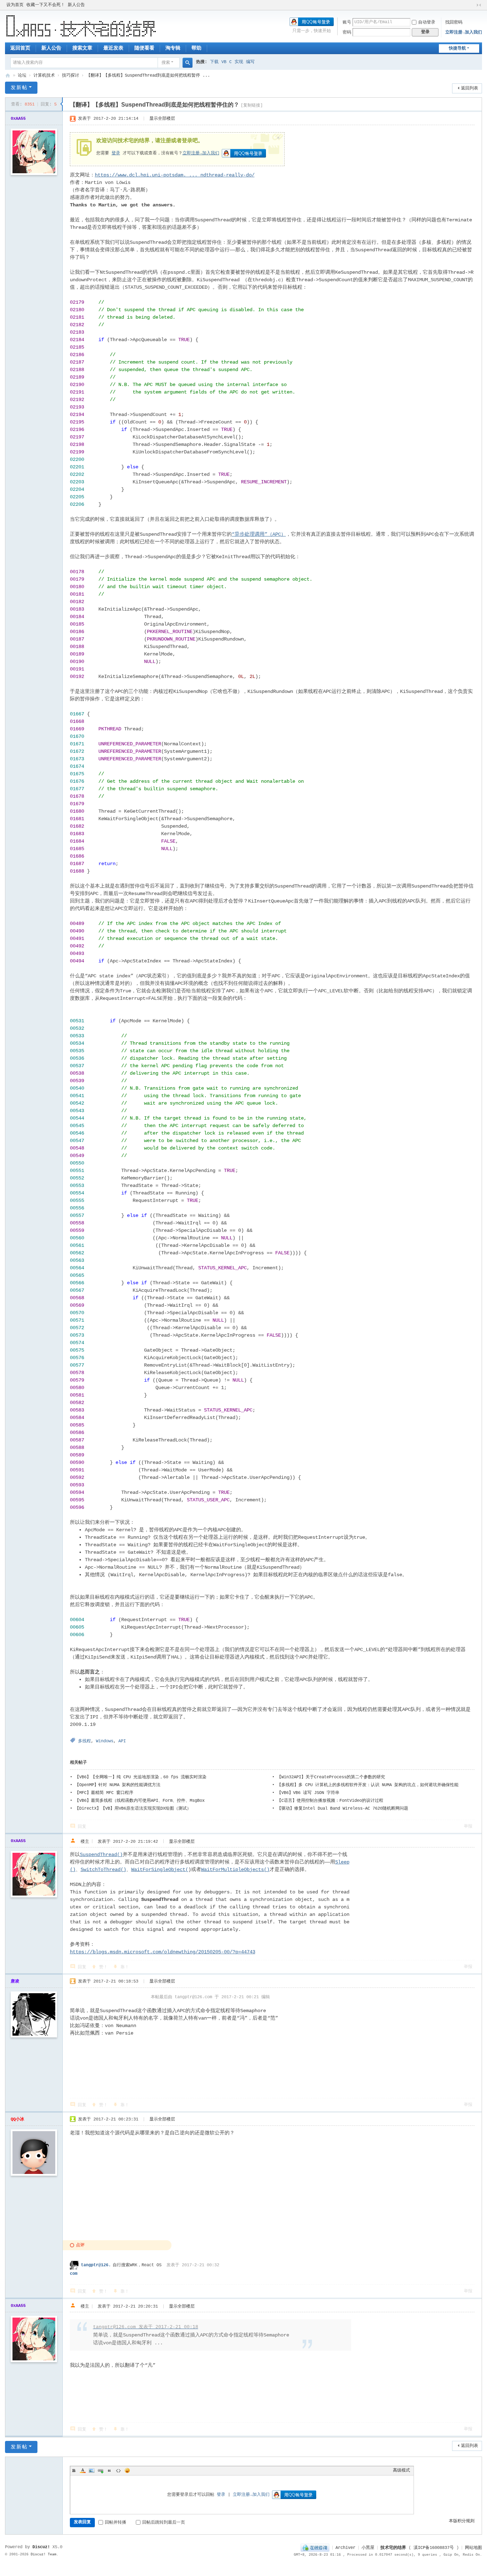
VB (224, 62)
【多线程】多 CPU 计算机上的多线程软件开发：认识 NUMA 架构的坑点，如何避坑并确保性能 (368, 1785)
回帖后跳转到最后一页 (164, 2523)
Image (92, 2470)
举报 (468, 1826)
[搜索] (188, 63)
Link (101, 2470)
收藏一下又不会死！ (46, 5)
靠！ (125, 1967)
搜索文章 (82, 48)
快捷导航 (457, 48)
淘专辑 (173, 48)
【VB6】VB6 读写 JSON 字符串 (308, 1793)
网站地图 (473, 2548)
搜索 (166, 63)
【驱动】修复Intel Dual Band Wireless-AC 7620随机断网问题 (343, 1809)
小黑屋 (368, 2548)
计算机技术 (44, 76)
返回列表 (470, 88)
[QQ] (315, 2548)
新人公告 (76, 5)
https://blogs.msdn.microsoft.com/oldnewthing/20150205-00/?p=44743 (163, 1952)
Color (83, 2470)
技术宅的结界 (8, 76)
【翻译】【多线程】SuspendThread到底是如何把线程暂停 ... (148, 76)
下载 (214, 62)
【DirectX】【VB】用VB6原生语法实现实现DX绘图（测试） (133, 1809)
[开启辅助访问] (472, 5)
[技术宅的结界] (81, 26)
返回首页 (20, 48)
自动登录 (427, 22)
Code (118, 2470)
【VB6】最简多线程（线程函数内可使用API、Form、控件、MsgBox (140, 1801)
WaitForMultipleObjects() (235, 1870)
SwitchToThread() (103, 1870)
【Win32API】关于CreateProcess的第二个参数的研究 (331, 1777)
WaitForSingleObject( (160, 1870)
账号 (347, 22)
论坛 (22, 76)
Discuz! (41, 2547)
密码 (347, 32)
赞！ (103, 1967)
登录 (116, 153)
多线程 (84, 1741)
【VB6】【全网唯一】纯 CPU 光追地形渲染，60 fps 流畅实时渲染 (141, 1777)
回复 (82, 1827)
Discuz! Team (43, 2554)
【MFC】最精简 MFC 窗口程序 (104, 1793)
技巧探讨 (71, 76)
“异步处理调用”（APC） (259, 534)
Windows (105, 1741)
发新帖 (19, 88)
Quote (109, 2470)
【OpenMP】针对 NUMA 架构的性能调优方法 (118, 1785)
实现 (239, 62)
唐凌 (15, 1981)
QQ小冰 (17, 2119)
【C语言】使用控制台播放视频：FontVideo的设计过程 (330, 1801)
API (122, 1741)
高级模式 (401, 2470)
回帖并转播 (116, 2523)
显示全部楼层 (162, 119)
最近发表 (113, 48)
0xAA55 (18, 119)
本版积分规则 (462, 2521)
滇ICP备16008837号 (434, 2548)
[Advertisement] (415, 1901)
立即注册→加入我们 (464, 32)
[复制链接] (252, 106)
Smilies (127, 2470)
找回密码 (454, 22)
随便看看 (144, 48)
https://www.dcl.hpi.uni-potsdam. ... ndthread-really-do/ (175, 175)
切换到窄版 (479, 5)
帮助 (196, 48)
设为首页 (15, 5)
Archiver (345, 2548)
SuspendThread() (101, 1855)
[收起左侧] (61, 104)
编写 (250, 62)
